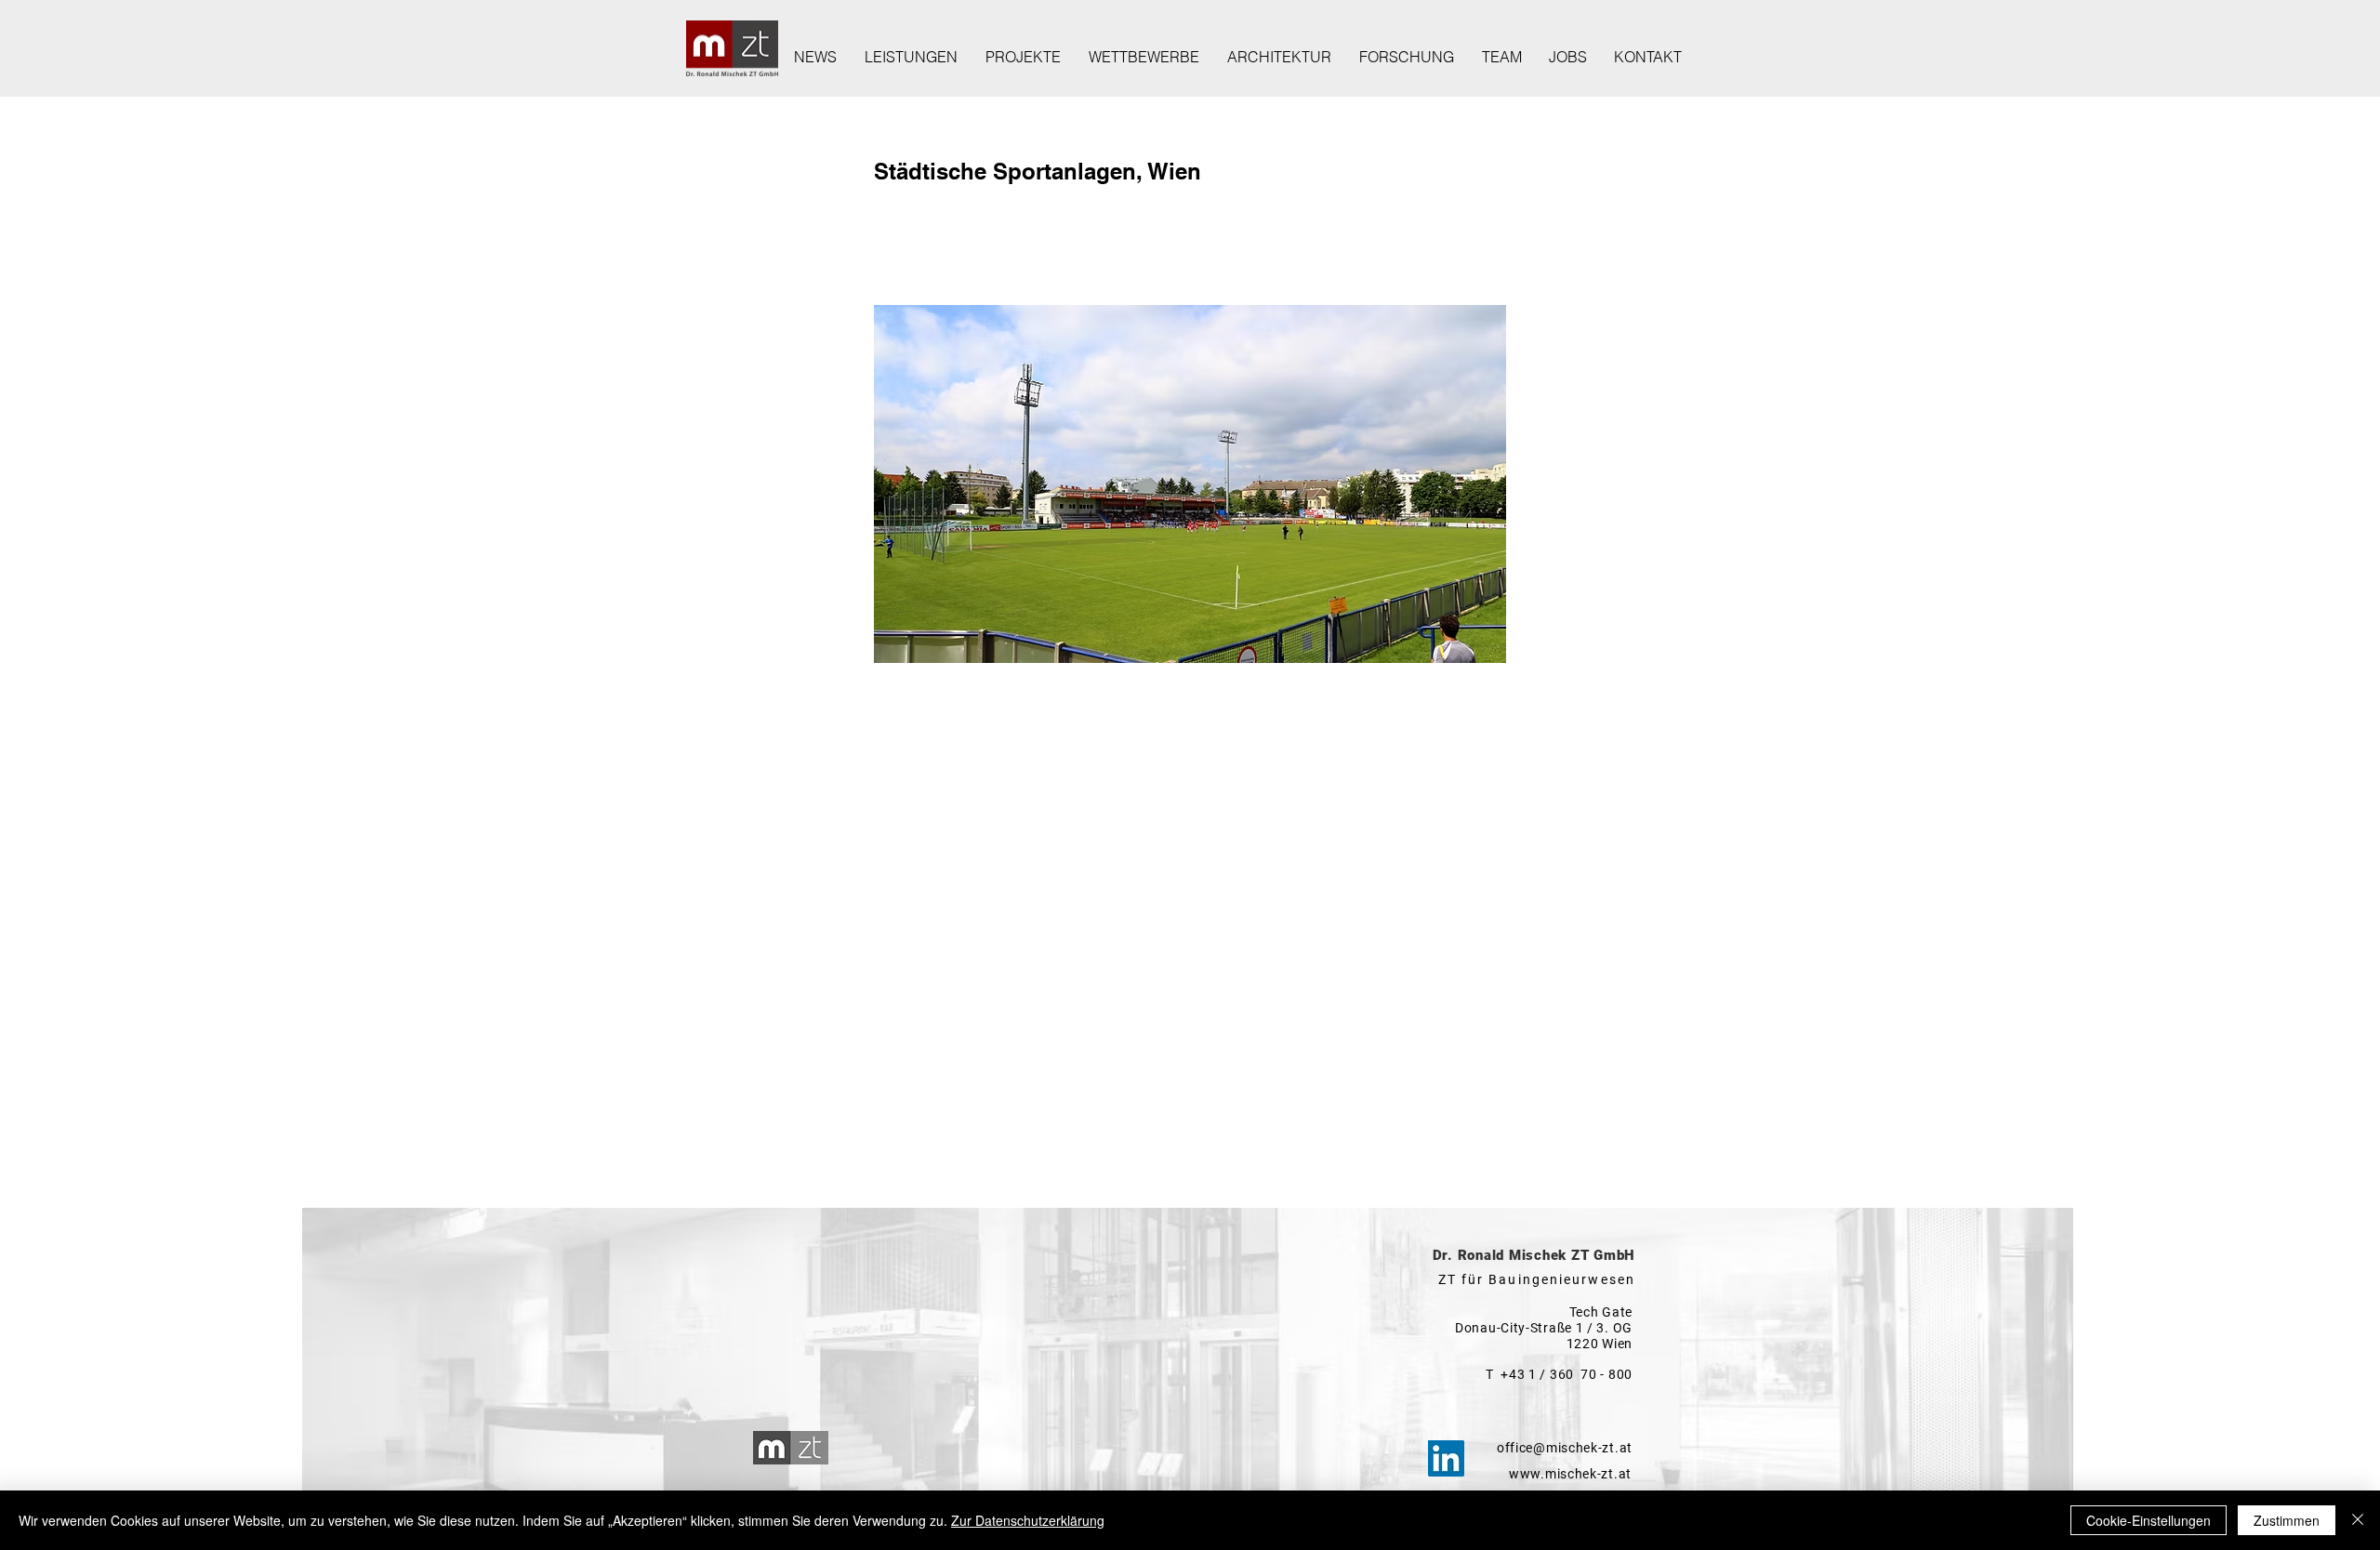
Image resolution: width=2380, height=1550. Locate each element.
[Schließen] (2358, 1520)
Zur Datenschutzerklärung (1028, 1520)
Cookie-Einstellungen (2149, 1520)
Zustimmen (2287, 1520)
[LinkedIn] (1446, 1458)
